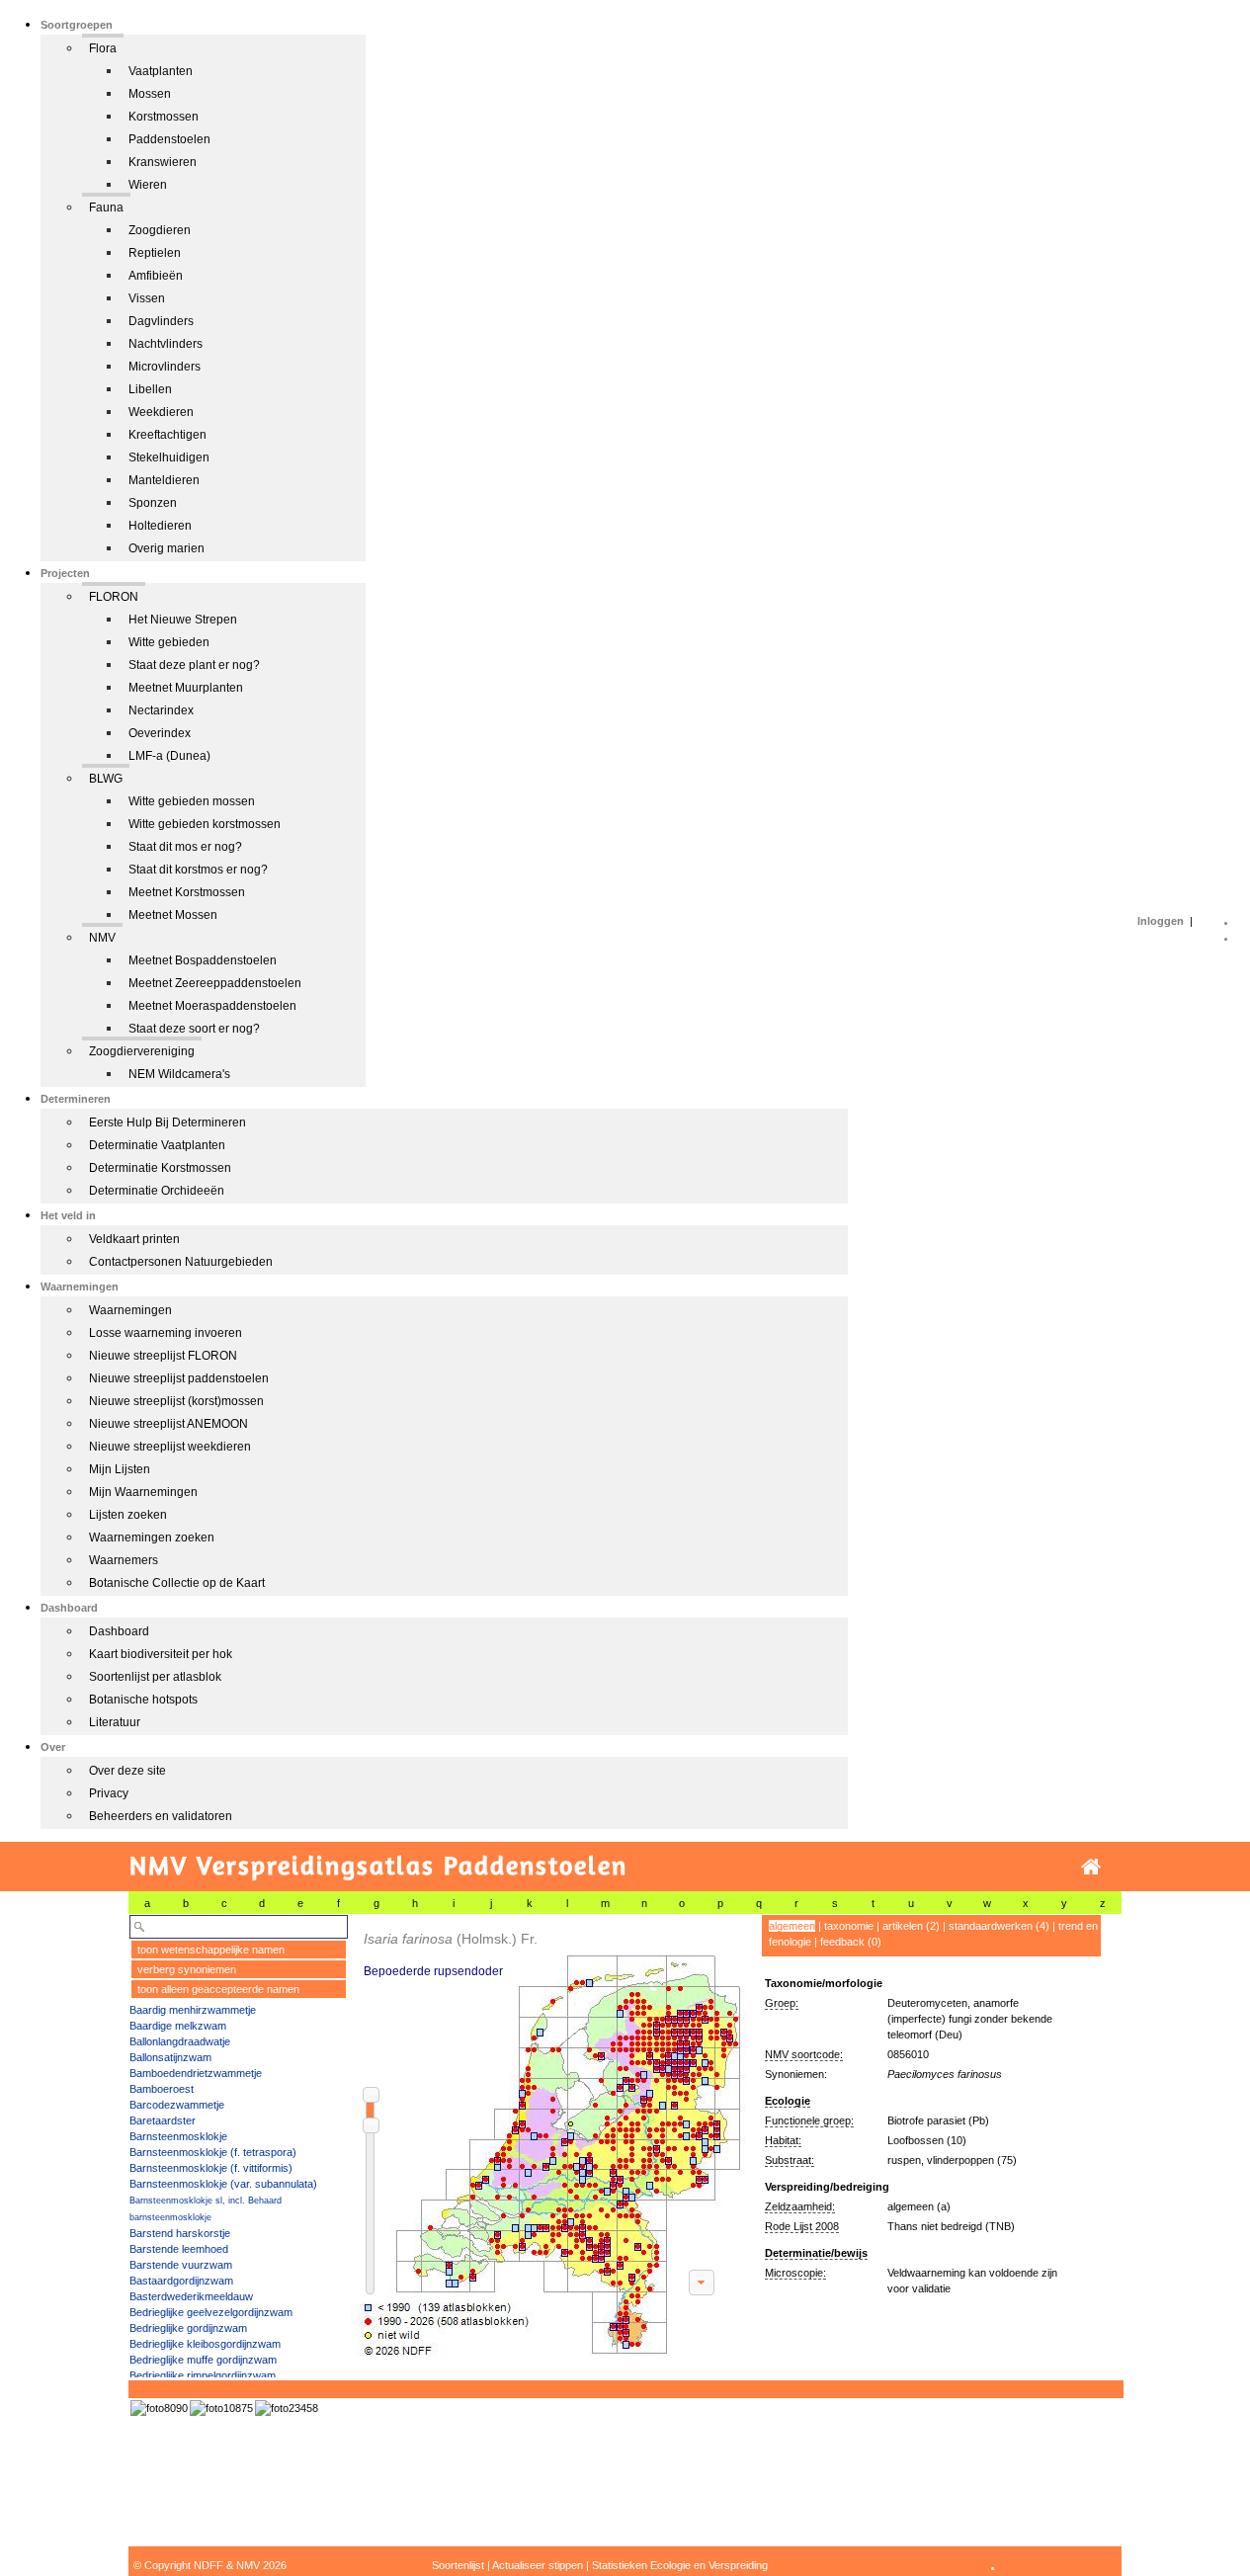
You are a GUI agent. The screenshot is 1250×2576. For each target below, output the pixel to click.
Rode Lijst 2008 (802, 2226)
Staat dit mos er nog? (185, 847)
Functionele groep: (809, 2120)
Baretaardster (163, 2120)
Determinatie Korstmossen (160, 1168)
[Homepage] (1091, 1867)
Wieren (148, 185)
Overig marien (167, 548)
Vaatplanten (161, 71)
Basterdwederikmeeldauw (191, 2296)
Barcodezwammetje (177, 2105)
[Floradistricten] (549, 2136)
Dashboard (119, 1631)
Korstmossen (164, 117)
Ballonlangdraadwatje (180, 2041)
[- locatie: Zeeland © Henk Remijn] (287, 2408)
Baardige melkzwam (178, 2026)
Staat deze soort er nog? (194, 1029)
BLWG (106, 779)
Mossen (150, 94)
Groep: (782, 2003)
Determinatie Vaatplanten (157, 1145)
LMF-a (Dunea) (169, 756)
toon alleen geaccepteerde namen (218, 1989)
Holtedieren (160, 526)
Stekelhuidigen (169, 457)
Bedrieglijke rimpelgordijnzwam (203, 2375)
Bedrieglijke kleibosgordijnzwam (205, 2344)
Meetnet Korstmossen (187, 892)
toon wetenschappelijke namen (211, 1950)
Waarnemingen (130, 1310)
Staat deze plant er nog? (194, 665)
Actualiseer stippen (538, 2565)
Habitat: (783, 2140)
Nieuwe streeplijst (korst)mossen (176, 1401)
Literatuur (115, 1722)
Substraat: (790, 2160)
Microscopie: (795, 2273)
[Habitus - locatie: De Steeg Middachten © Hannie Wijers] (159, 2408)
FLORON (114, 597)
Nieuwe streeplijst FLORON (163, 1356)
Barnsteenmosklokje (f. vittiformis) (211, 2168)
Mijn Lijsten (120, 1469)
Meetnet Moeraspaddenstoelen (212, 1006)
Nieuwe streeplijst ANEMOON (168, 1424)
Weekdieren (161, 412)
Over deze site (127, 1771)
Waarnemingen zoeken (152, 1537)
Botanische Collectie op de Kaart (177, 1583)
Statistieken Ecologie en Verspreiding (680, 2565)
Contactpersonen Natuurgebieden (181, 1262)
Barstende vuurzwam (181, 2265)
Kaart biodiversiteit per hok (161, 1654)
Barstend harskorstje (180, 2233)
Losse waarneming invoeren (166, 1333)
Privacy (109, 1793)
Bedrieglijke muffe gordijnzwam (203, 2360)
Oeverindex (160, 733)
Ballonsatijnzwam (170, 2057)
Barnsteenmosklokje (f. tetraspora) (213, 2152)
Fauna (106, 208)
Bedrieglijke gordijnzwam (188, 2328)
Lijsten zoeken (128, 1515)
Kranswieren (163, 162)
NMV (102, 938)
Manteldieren (164, 480)
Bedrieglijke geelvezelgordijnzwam (211, 2312)
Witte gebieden (169, 642)
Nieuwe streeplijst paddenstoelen (179, 1378)
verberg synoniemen (187, 1969)
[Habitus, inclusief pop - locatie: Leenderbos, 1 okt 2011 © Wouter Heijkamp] (221, 2408)
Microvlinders (165, 367)
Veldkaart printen (134, 1239)
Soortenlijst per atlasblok (155, 1677)
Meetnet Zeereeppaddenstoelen (215, 983)
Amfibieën (156, 276)
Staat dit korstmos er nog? (198, 870)
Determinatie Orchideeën (157, 1191)
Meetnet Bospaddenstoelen (203, 960)
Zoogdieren (160, 230)
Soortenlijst (458, 2565)
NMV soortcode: (804, 2054)
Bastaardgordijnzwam (181, 2281)
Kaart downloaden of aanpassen (702, 2283)
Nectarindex (161, 710)
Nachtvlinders (166, 344)
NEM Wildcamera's (179, 1074)
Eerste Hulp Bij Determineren (167, 1122)
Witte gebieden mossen (192, 801)
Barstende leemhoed (179, 2249)
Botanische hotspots (143, 1700)
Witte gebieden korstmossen (205, 824)
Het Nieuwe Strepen (183, 620)
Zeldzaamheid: (800, 2206)
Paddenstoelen (169, 139)
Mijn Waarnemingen (143, 1492)
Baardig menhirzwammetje (193, 2010)
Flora (103, 48)
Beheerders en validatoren (161, 1816)
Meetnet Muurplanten (186, 688)
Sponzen (153, 503)
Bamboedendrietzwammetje (196, 2073)
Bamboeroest (162, 2089)
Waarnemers (124, 1560)
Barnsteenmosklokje (178, 2136)
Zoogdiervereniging (142, 1051)
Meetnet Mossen (173, 915)
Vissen (147, 298)
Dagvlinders (161, 321)
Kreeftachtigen (167, 435)
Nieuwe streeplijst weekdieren (170, 1447)
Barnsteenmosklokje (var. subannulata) (223, 2184)
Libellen (150, 389)
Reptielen (155, 253)
